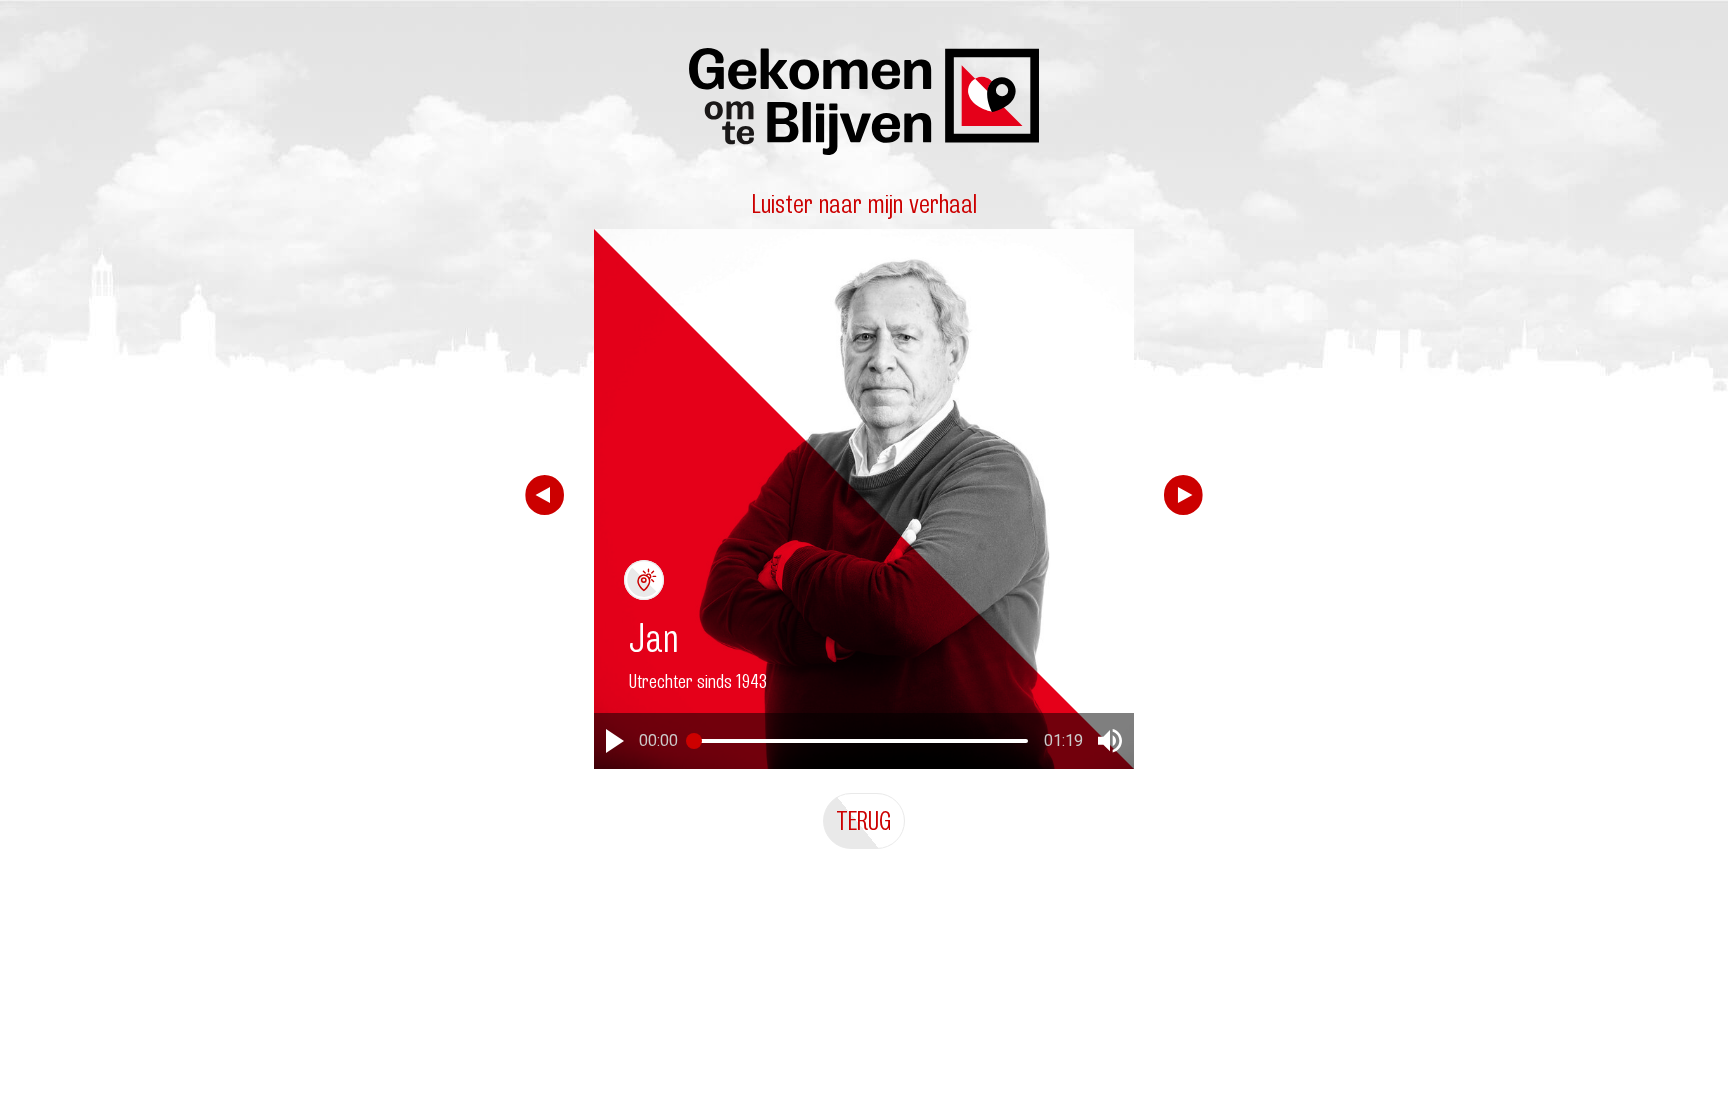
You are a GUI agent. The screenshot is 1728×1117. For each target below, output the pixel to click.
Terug (864, 820)
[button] (615, 741)
